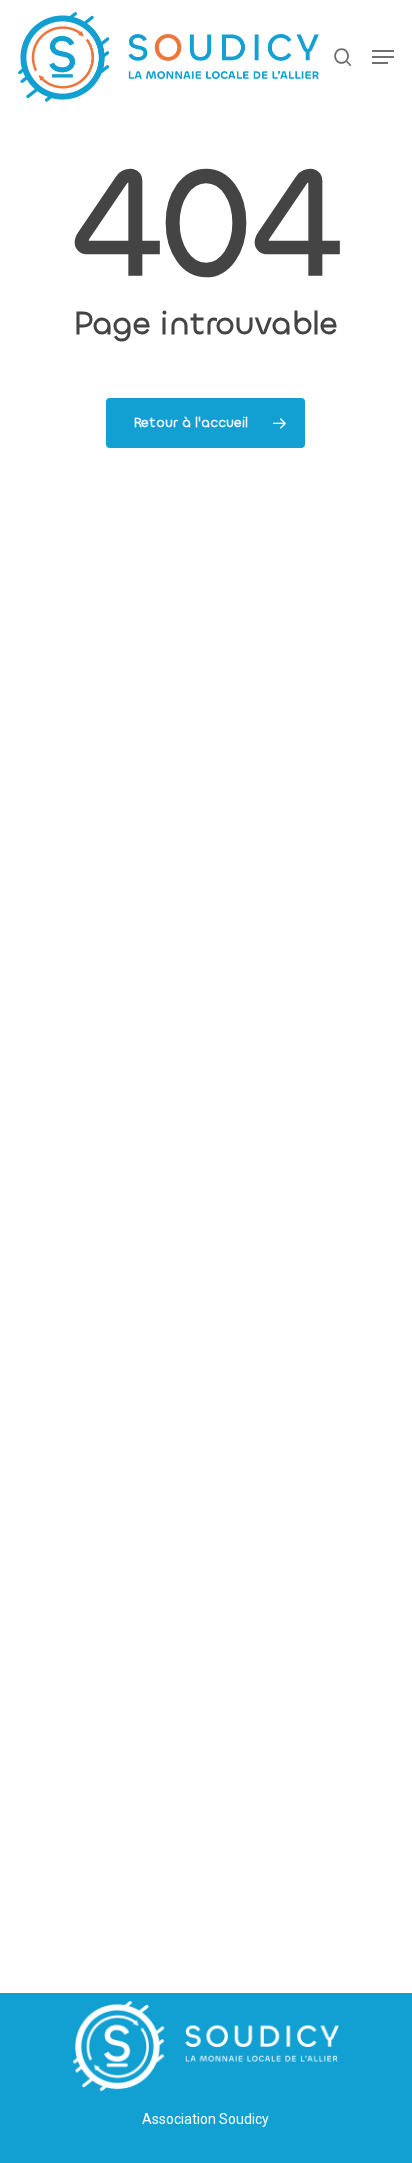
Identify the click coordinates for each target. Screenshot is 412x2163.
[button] (383, 57)
